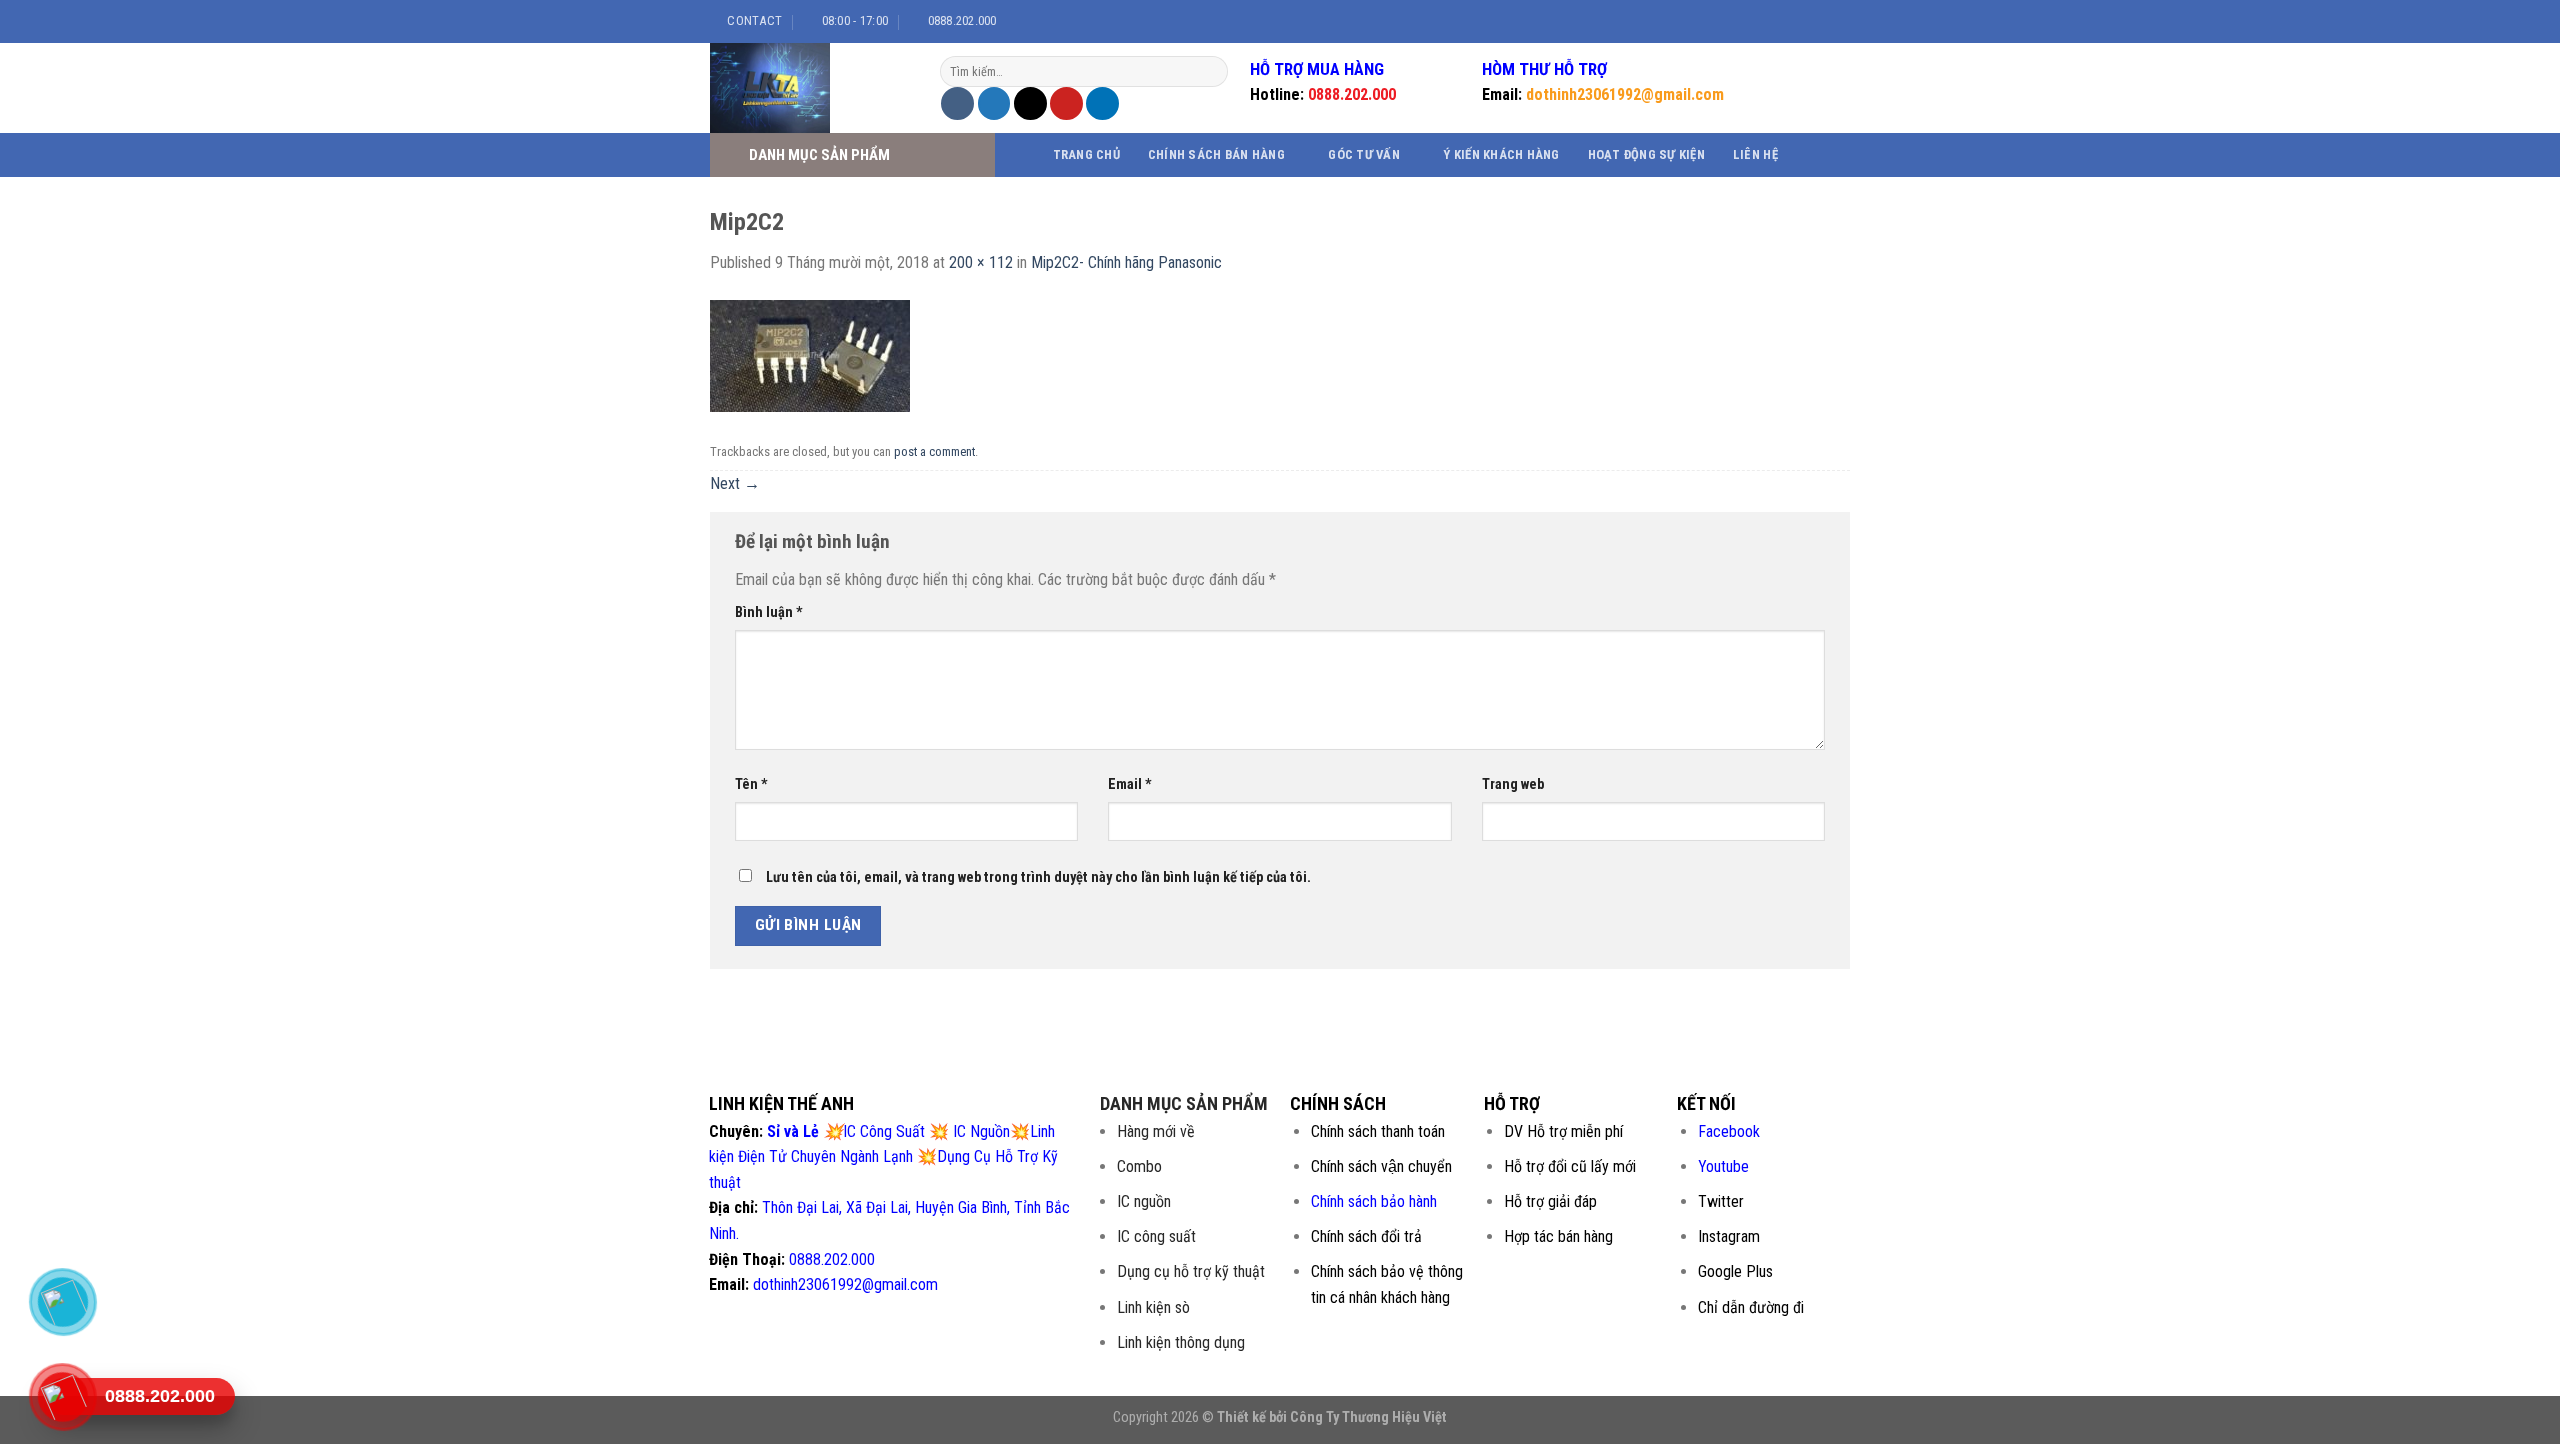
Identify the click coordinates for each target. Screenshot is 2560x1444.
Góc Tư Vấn (1364, 154)
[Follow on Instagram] (1792, 21)
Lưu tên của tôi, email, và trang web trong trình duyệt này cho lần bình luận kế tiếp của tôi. (1038, 877)
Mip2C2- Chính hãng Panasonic (1126, 262)
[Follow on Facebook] (1773, 21)
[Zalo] (62, 1302)
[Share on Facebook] (957, 103)
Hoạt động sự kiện (1646, 154)
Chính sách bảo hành (1374, 1201)
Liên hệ (1755, 154)
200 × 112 (981, 262)
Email (1130, 784)
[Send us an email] (1830, 21)
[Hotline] (62, 1397)
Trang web (1513, 784)
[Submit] (1210, 72)
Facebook (1729, 1131)
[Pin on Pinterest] (1066, 103)
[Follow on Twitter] (1811, 21)
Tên (751, 784)
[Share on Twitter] (994, 103)
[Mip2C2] (810, 354)
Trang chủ (1086, 154)
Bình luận (769, 612)
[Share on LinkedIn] (1102, 103)
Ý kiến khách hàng (1501, 154)
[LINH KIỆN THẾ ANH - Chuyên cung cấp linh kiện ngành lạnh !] (810, 88)
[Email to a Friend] (1030, 103)
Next (735, 483)
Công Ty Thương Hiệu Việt (1368, 1417)
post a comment (934, 451)
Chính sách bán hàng (1216, 154)
